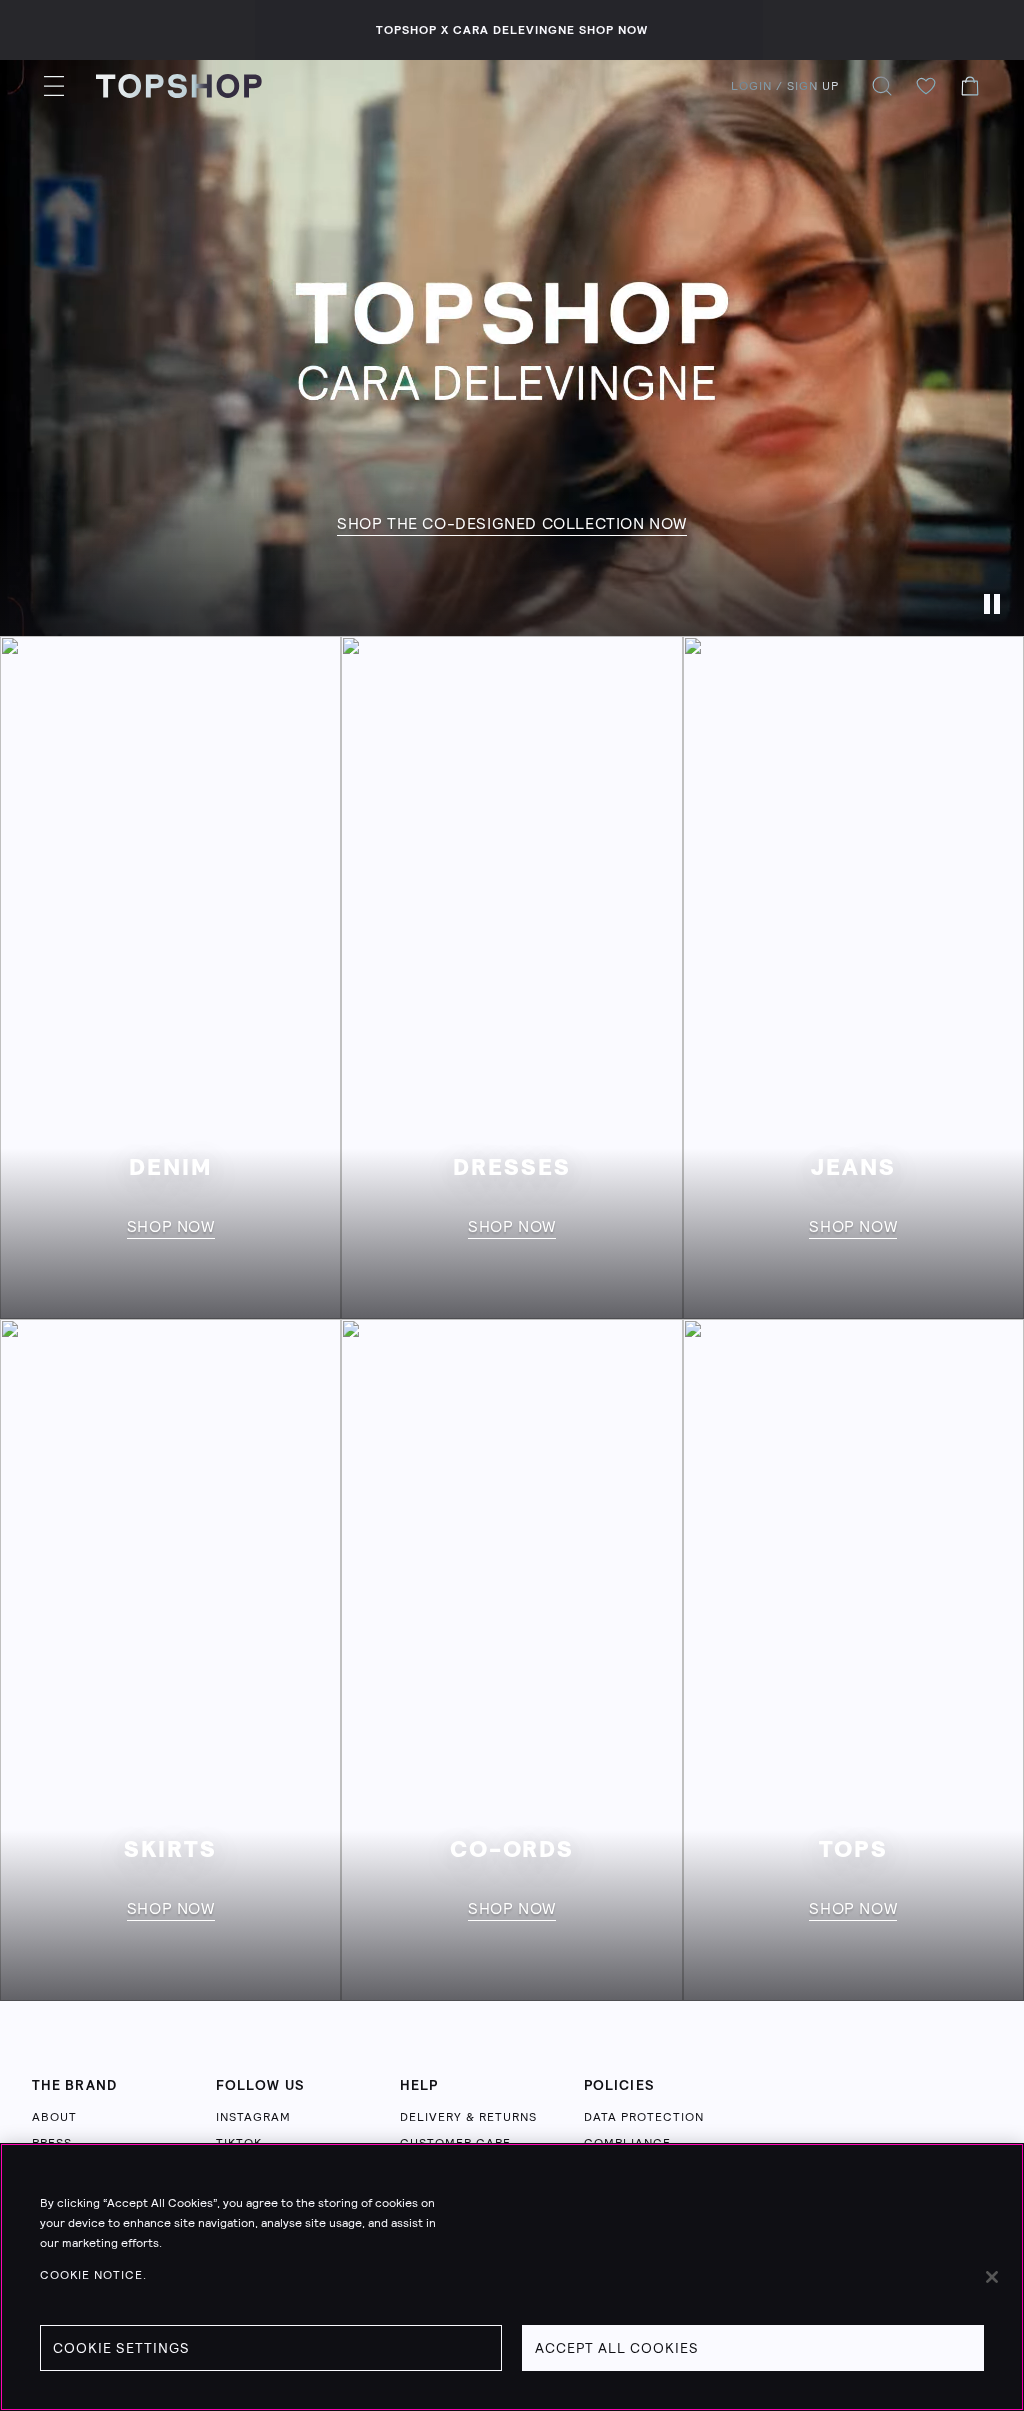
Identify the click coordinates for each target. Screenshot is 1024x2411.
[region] (512, 2277)
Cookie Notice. (93, 2275)
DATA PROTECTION (644, 2117)
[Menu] (54, 86)
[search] (882, 86)
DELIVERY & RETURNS (468, 2117)
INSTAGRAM (253, 2117)
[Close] (992, 2277)
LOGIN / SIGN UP (785, 86)
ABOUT (54, 2117)
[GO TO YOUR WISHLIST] (926, 86)
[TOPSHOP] (179, 86)
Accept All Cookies (617, 2348)
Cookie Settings (121, 2348)
